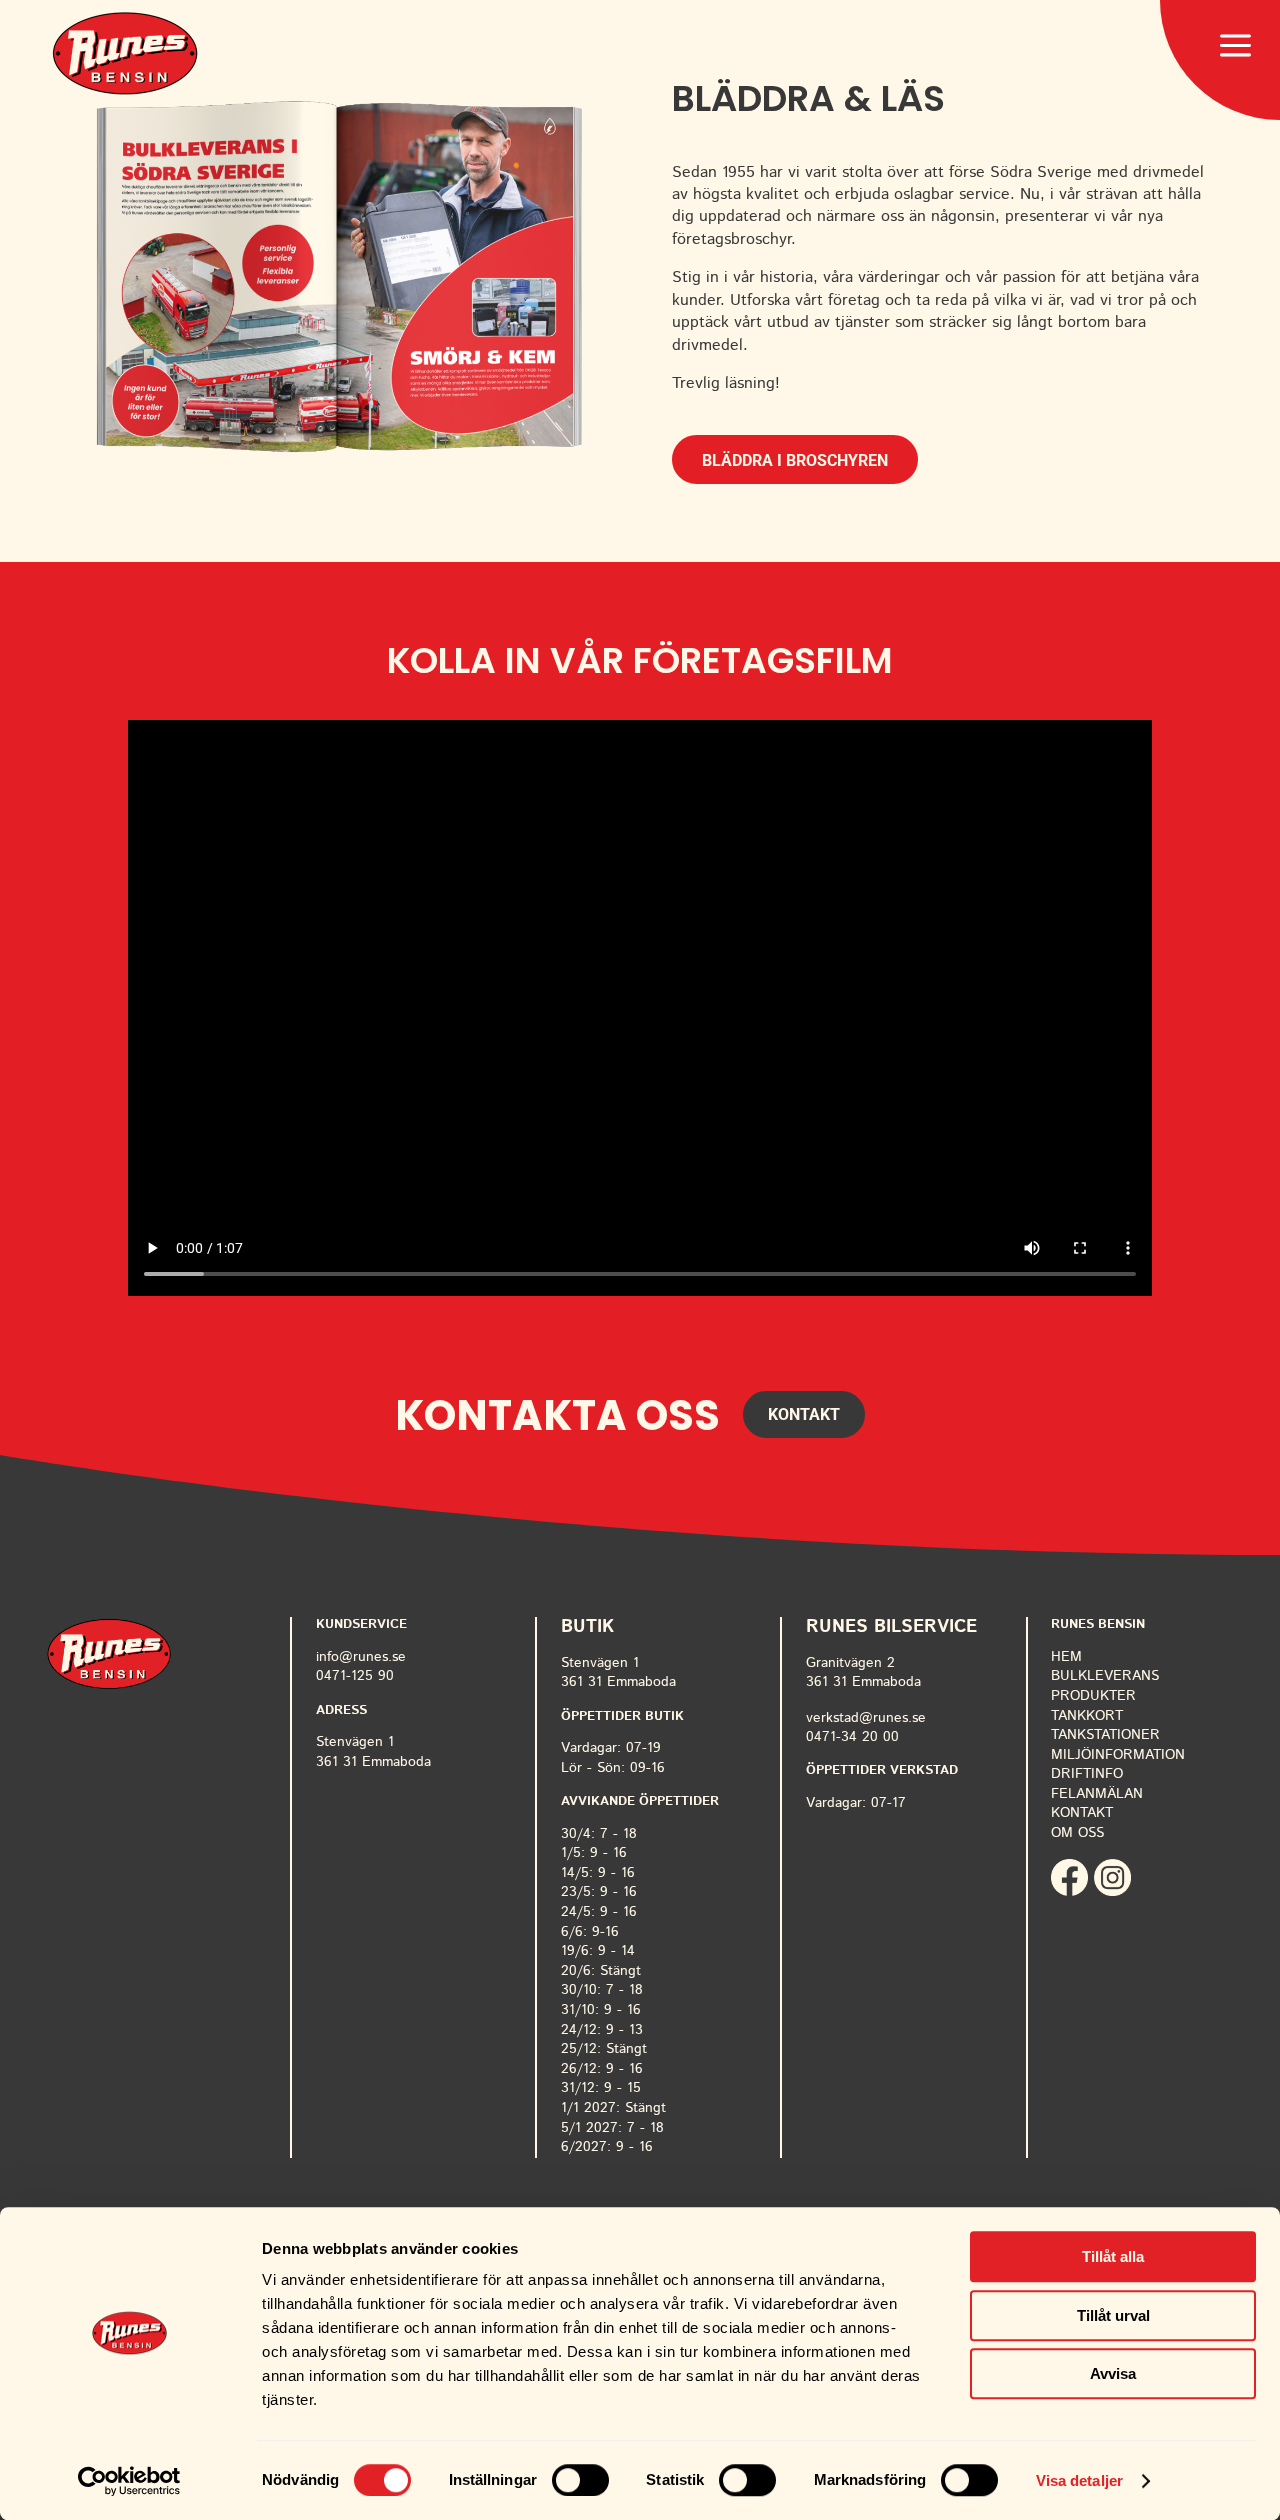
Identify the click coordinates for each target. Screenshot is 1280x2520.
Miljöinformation (1118, 1755)
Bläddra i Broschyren (795, 460)
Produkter (1093, 1696)
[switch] (580, 2480)
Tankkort (1087, 1716)
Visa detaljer (1079, 2480)
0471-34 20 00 (852, 1737)
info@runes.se (361, 1657)
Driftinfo (1087, 1774)
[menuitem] (125, 53)
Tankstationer (1105, 1735)
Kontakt (804, 1414)
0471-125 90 (355, 1676)
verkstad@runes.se (866, 1718)
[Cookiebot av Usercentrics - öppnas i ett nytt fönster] (129, 2481)
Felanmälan (1097, 1794)
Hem (1066, 1657)
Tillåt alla (1113, 2256)
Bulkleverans (1105, 1676)
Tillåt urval (1113, 2315)
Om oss (1077, 1833)
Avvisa (1113, 2373)
